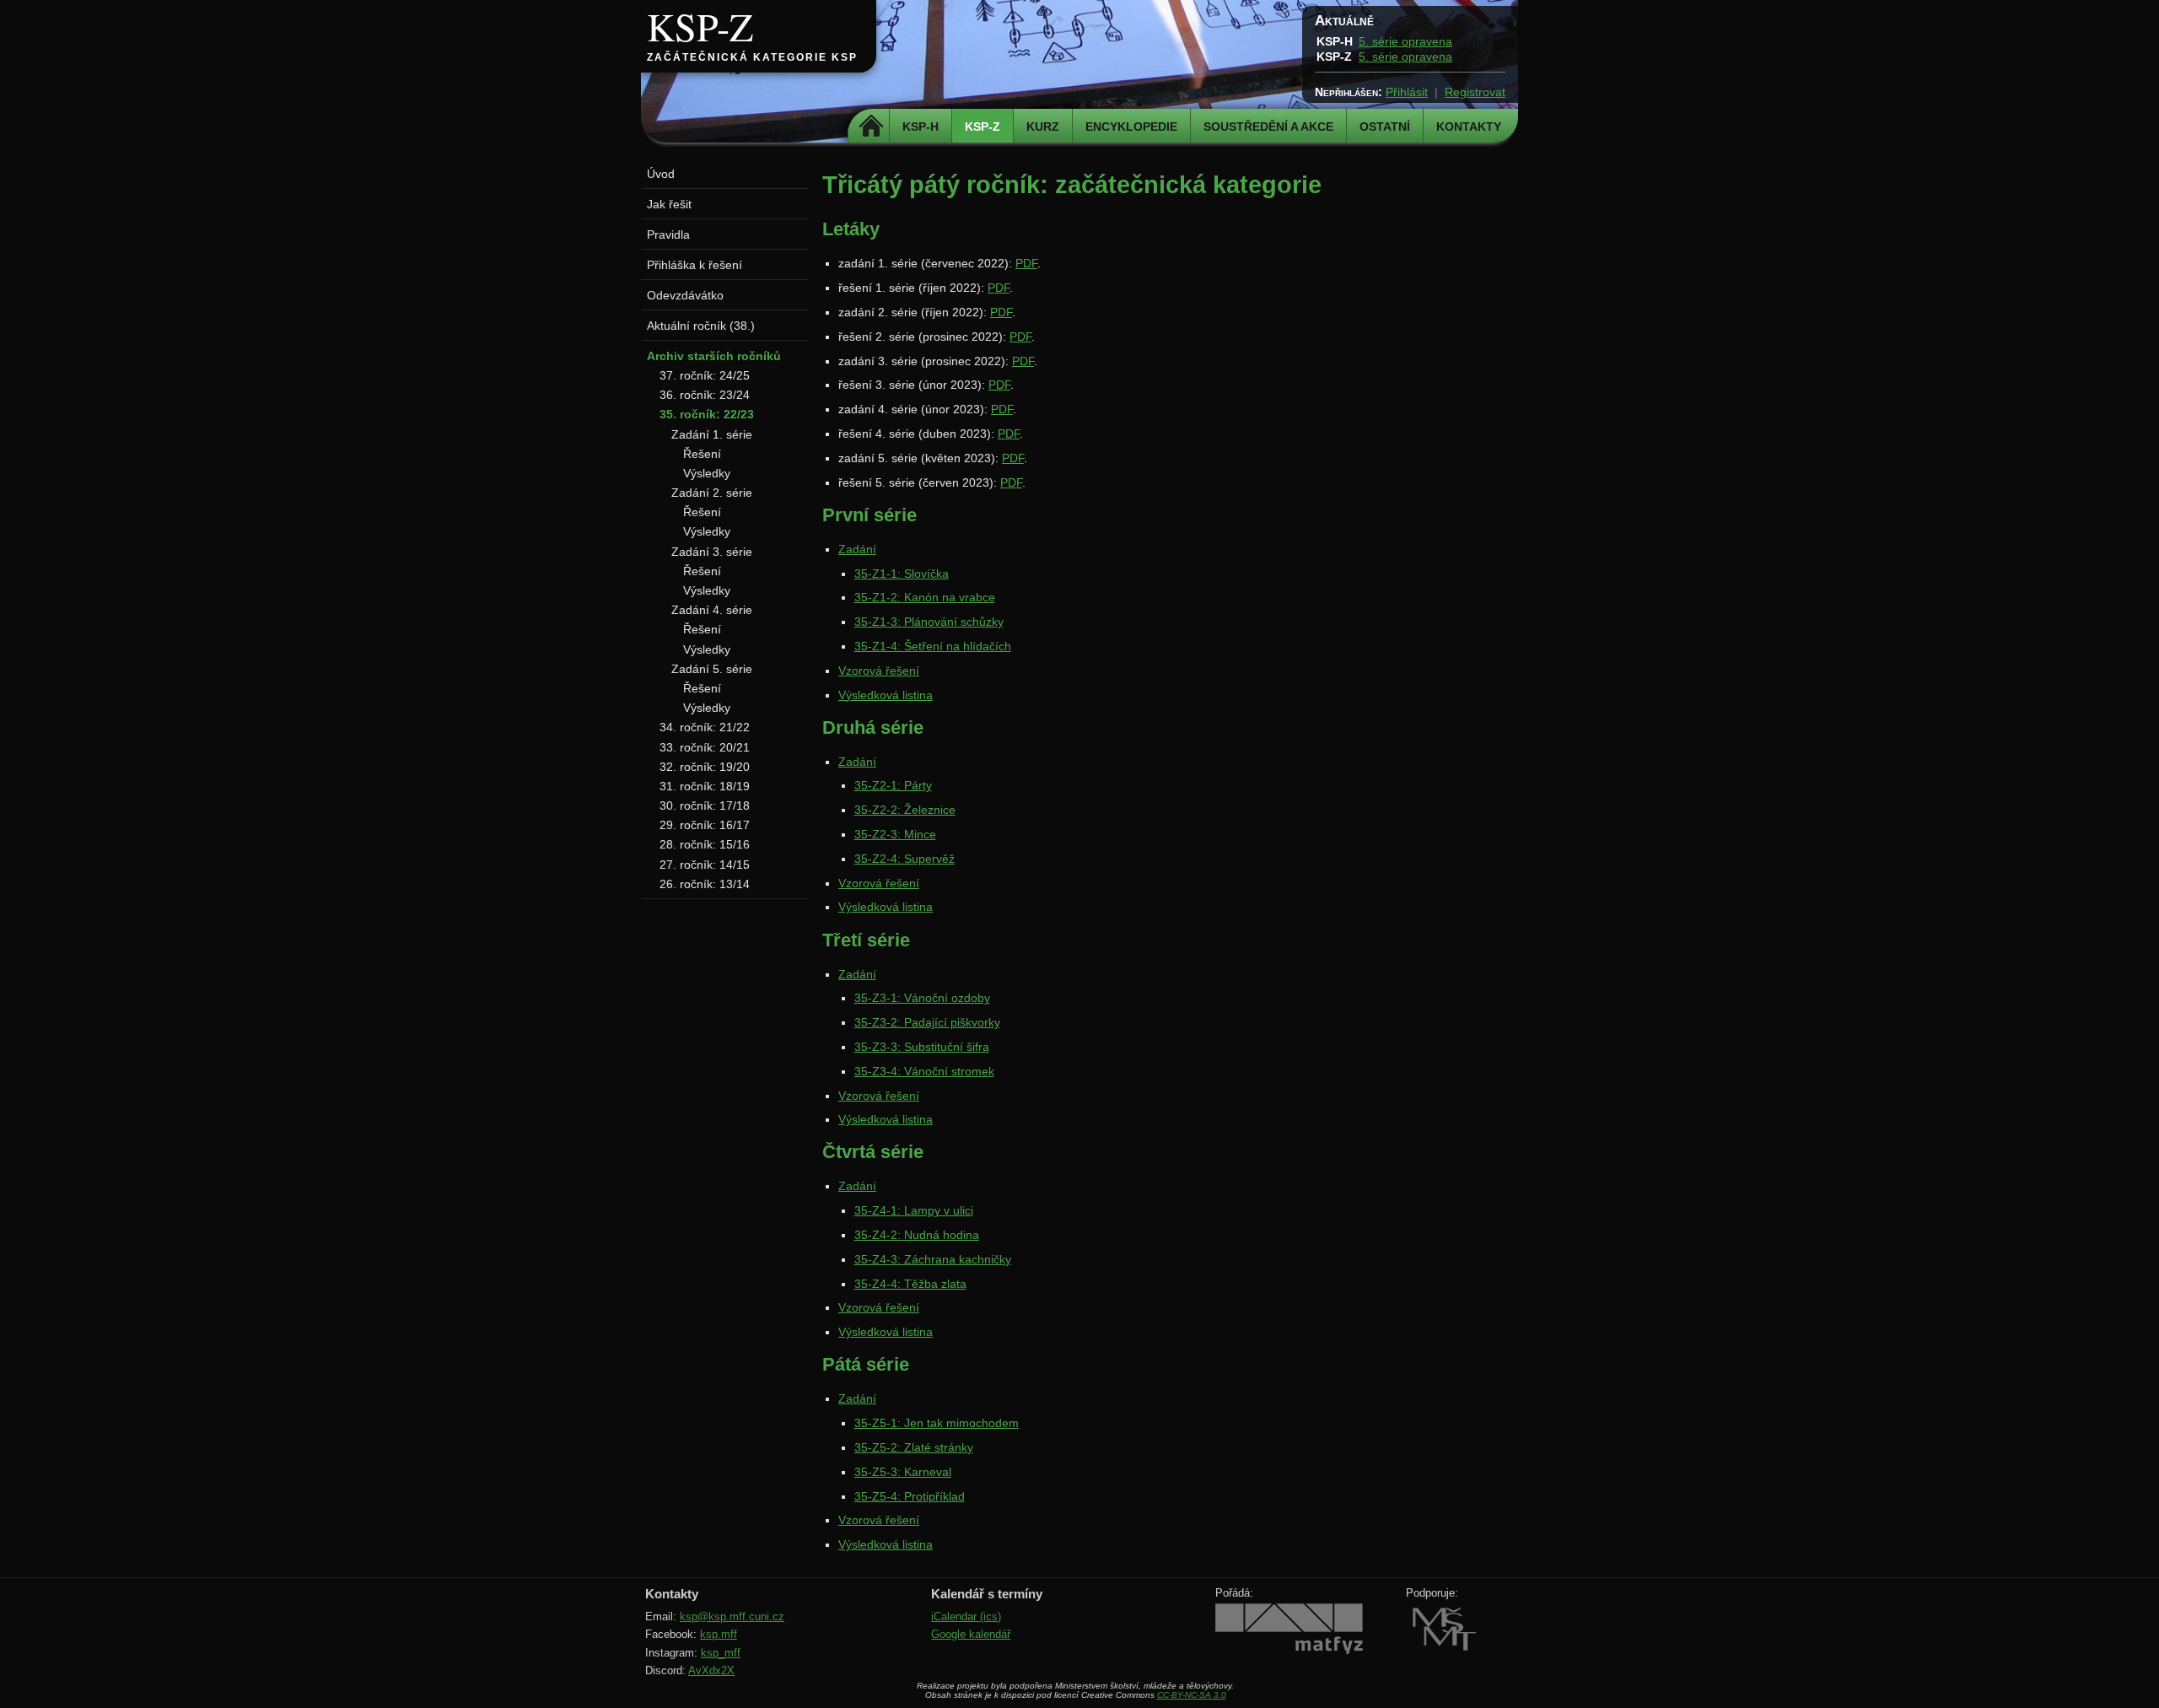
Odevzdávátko (685, 295)
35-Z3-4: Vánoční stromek (924, 1071)
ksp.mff (719, 1634)
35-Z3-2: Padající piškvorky (927, 1022)
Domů (871, 127)
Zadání (857, 549)
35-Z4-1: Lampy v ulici (914, 1210)
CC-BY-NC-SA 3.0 (1192, 1695)
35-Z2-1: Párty (893, 785)
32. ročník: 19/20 (705, 767)
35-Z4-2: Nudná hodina (917, 1235)
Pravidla (668, 234)
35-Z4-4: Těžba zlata (910, 1284)
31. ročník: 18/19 (705, 786)
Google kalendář (971, 1634)
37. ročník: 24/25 (705, 375)
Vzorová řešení (879, 671)
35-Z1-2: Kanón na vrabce (925, 597)
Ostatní (1385, 127)
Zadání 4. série (712, 610)
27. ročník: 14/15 (705, 865)
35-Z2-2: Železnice (905, 810)
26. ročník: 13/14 (705, 884)
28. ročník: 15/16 (705, 844)
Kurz (1043, 127)
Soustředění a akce (1268, 127)
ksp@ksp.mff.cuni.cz (732, 1616)
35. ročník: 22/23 (707, 414)
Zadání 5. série (712, 669)
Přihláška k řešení (695, 265)
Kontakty (1469, 127)
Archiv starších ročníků (714, 356)
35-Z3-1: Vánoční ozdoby (922, 998)
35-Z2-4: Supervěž (905, 859)
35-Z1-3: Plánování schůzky (929, 622)
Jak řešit (669, 204)
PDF (1026, 263)
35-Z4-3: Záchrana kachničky (933, 1259)
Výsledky (707, 473)
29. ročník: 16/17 (705, 825)
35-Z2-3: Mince (895, 834)
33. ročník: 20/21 (705, 747)
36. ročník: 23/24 (705, 395)
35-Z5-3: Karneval (903, 1472)
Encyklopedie (1131, 127)
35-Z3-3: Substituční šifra (922, 1047)
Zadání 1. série (712, 434)
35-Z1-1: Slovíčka (902, 574)
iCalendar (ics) (966, 1616)
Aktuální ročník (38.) (701, 326)
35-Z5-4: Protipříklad (910, 1496)
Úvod (661, 174)
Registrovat (1475, 92)
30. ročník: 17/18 (705, 806)
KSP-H (921, 127)
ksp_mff (721, 1653)
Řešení (702, 454)
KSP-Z (700, 26)
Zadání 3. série (712, 552)
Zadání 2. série (712, 493)
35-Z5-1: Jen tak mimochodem (937, 1423)
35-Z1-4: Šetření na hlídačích (933, 646)
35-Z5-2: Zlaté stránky (914, 1447)
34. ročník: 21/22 (705, 727)
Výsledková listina (886, 695)
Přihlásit (1407, 92)
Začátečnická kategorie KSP (752, 57)
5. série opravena (1405, 41)
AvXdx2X (711, 1670)
